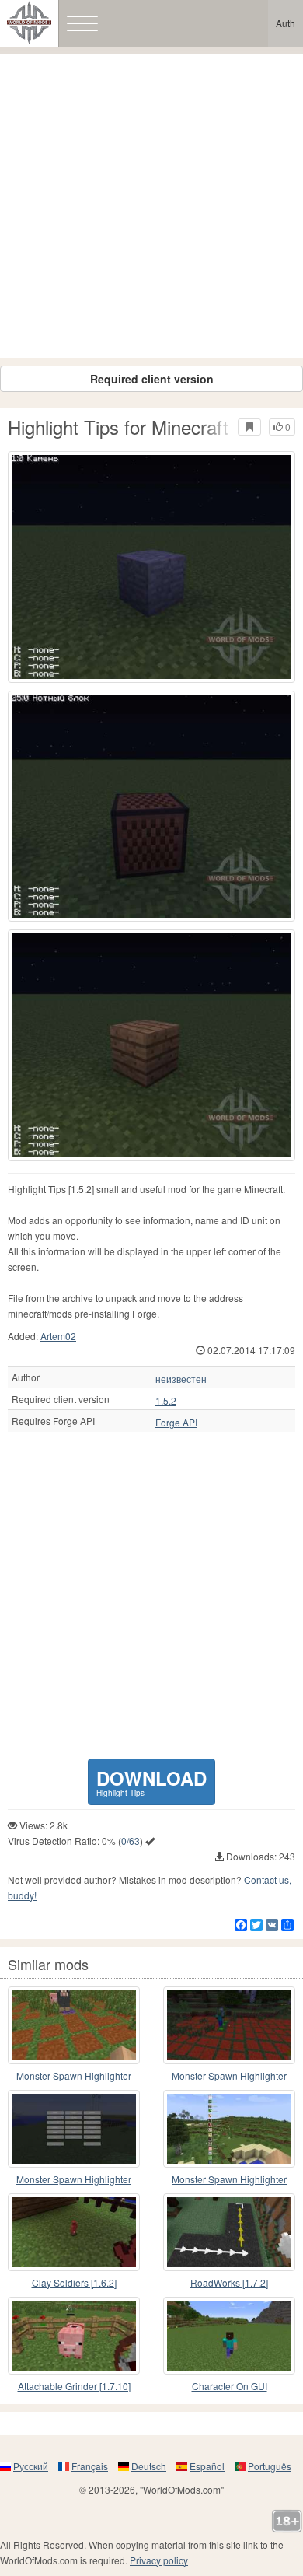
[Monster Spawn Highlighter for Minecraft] (229, 2025)
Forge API (176, 1423)
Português (270, 2466)
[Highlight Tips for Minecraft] (151, 567)
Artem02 (58, 1336)
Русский (31, 2466)
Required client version (152, 379)
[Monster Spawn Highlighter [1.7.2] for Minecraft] (229, 2129)
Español (207, 2466)
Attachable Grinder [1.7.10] (74, 2386)
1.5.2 (166, 1401)
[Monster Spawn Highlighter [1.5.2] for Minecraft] (74, 2129)
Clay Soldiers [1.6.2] (74, 2282)
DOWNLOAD (151, 1781)
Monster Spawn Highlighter (229, 2075)
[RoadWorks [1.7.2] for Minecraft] (229, 2232)
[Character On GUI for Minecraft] (229, 2336)
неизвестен (181, 1379)
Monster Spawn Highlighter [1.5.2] (74, 2180)
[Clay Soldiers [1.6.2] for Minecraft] (74, 2232)
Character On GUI (230, 2386)
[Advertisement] (151, 206)
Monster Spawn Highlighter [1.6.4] (74, 2076)
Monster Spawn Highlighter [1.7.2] (229, 2180)
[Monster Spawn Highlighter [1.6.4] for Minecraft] (74, 2025)
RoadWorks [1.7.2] (229, 2282)
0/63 (131, 1841)
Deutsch (149, 2466)
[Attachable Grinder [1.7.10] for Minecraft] (74, 2336)
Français (90, 2466)
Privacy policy (159, 2560)
